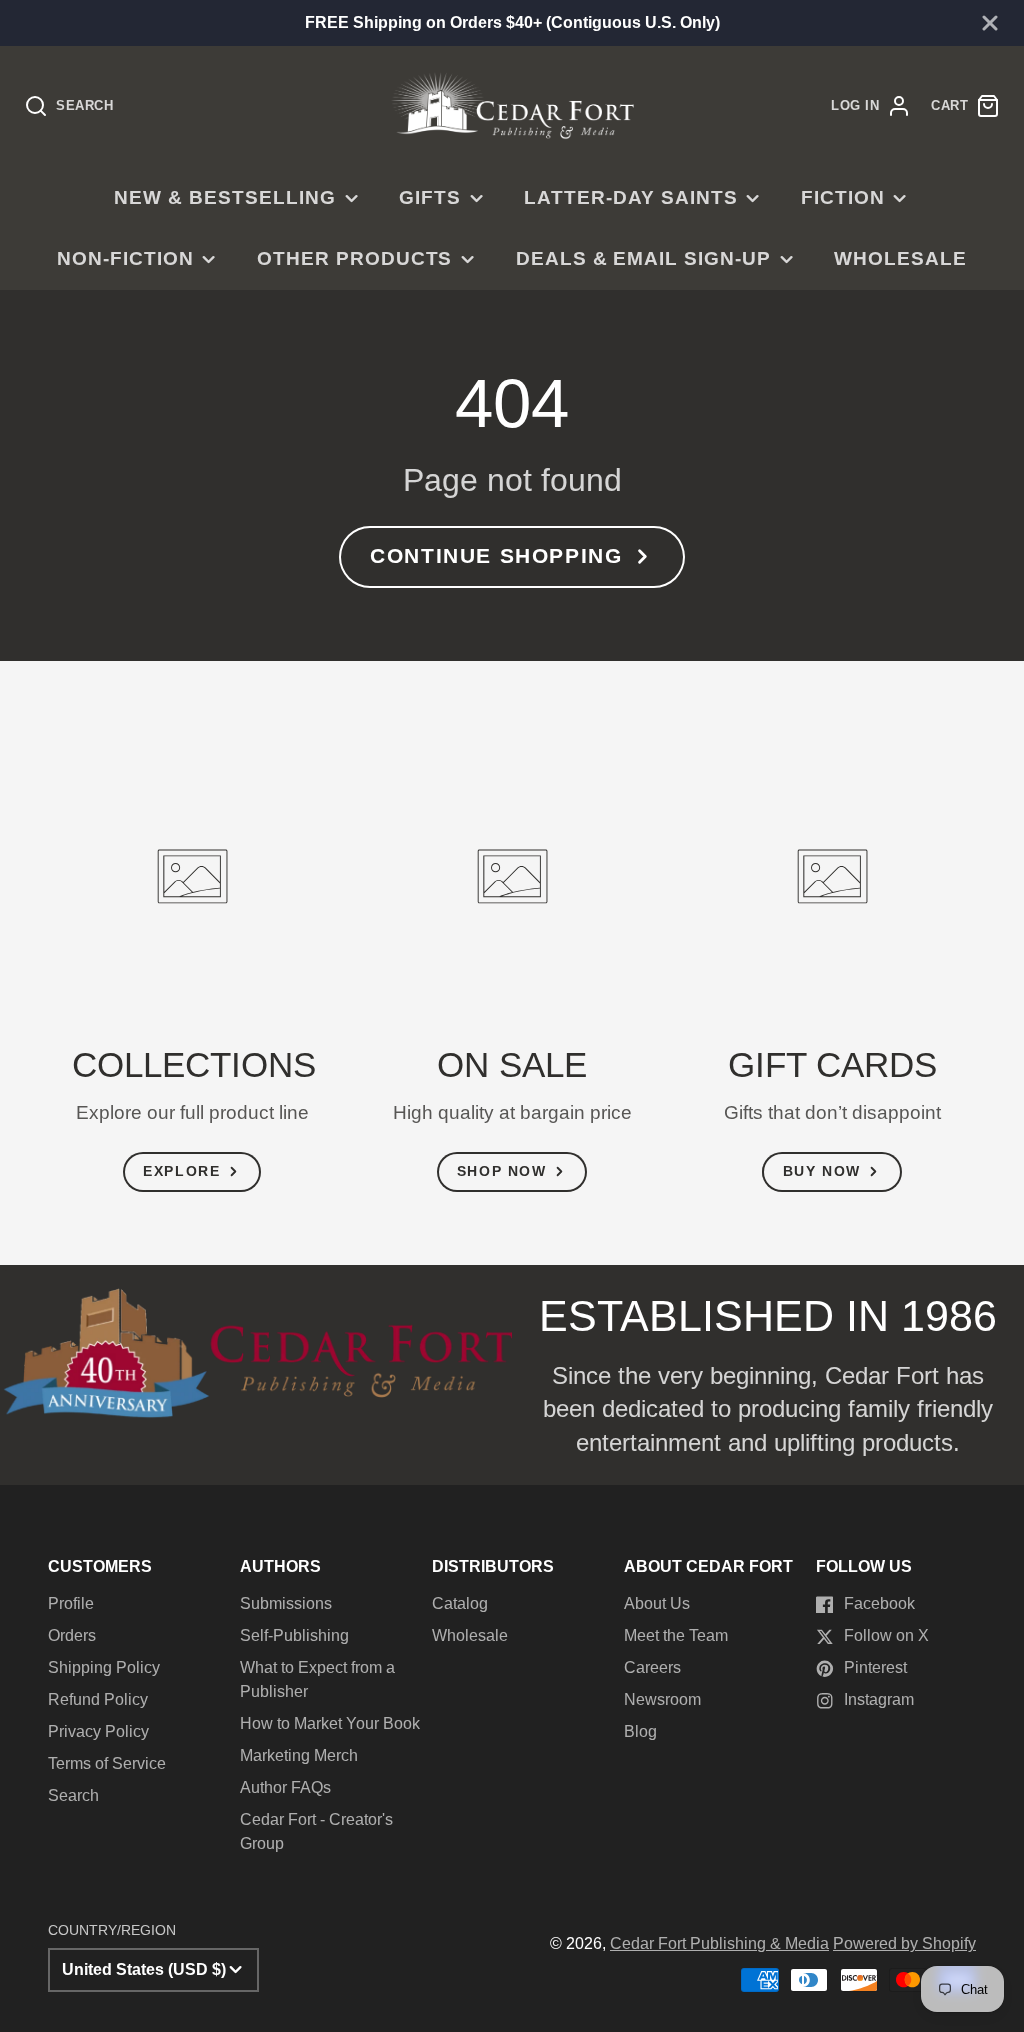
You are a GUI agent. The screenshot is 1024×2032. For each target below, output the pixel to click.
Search (73, 1795)
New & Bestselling (224, 197)
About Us (657, 1603)
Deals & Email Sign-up (643, 258)
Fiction (843, 197)
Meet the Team (676, 1635)
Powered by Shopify (904, 1943)
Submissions (286, 1603)
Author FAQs (285, 1787)
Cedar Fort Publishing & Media (719, 1943)
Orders (72, 1635)
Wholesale (900, 258)
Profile (71, 1603)
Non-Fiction (125, 258)
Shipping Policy (104, 1667)
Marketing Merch (299, 1755)
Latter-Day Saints (630, 197)
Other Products (354, 258)
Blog (640, 1731)
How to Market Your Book (330, 1723)
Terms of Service (107, 1763)
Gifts (430, 197)
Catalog (460, 1603)
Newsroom (662, 1699)
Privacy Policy (98, 1731)
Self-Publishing (294, 1635)
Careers (652, 1667)
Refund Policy (98, 1699)
